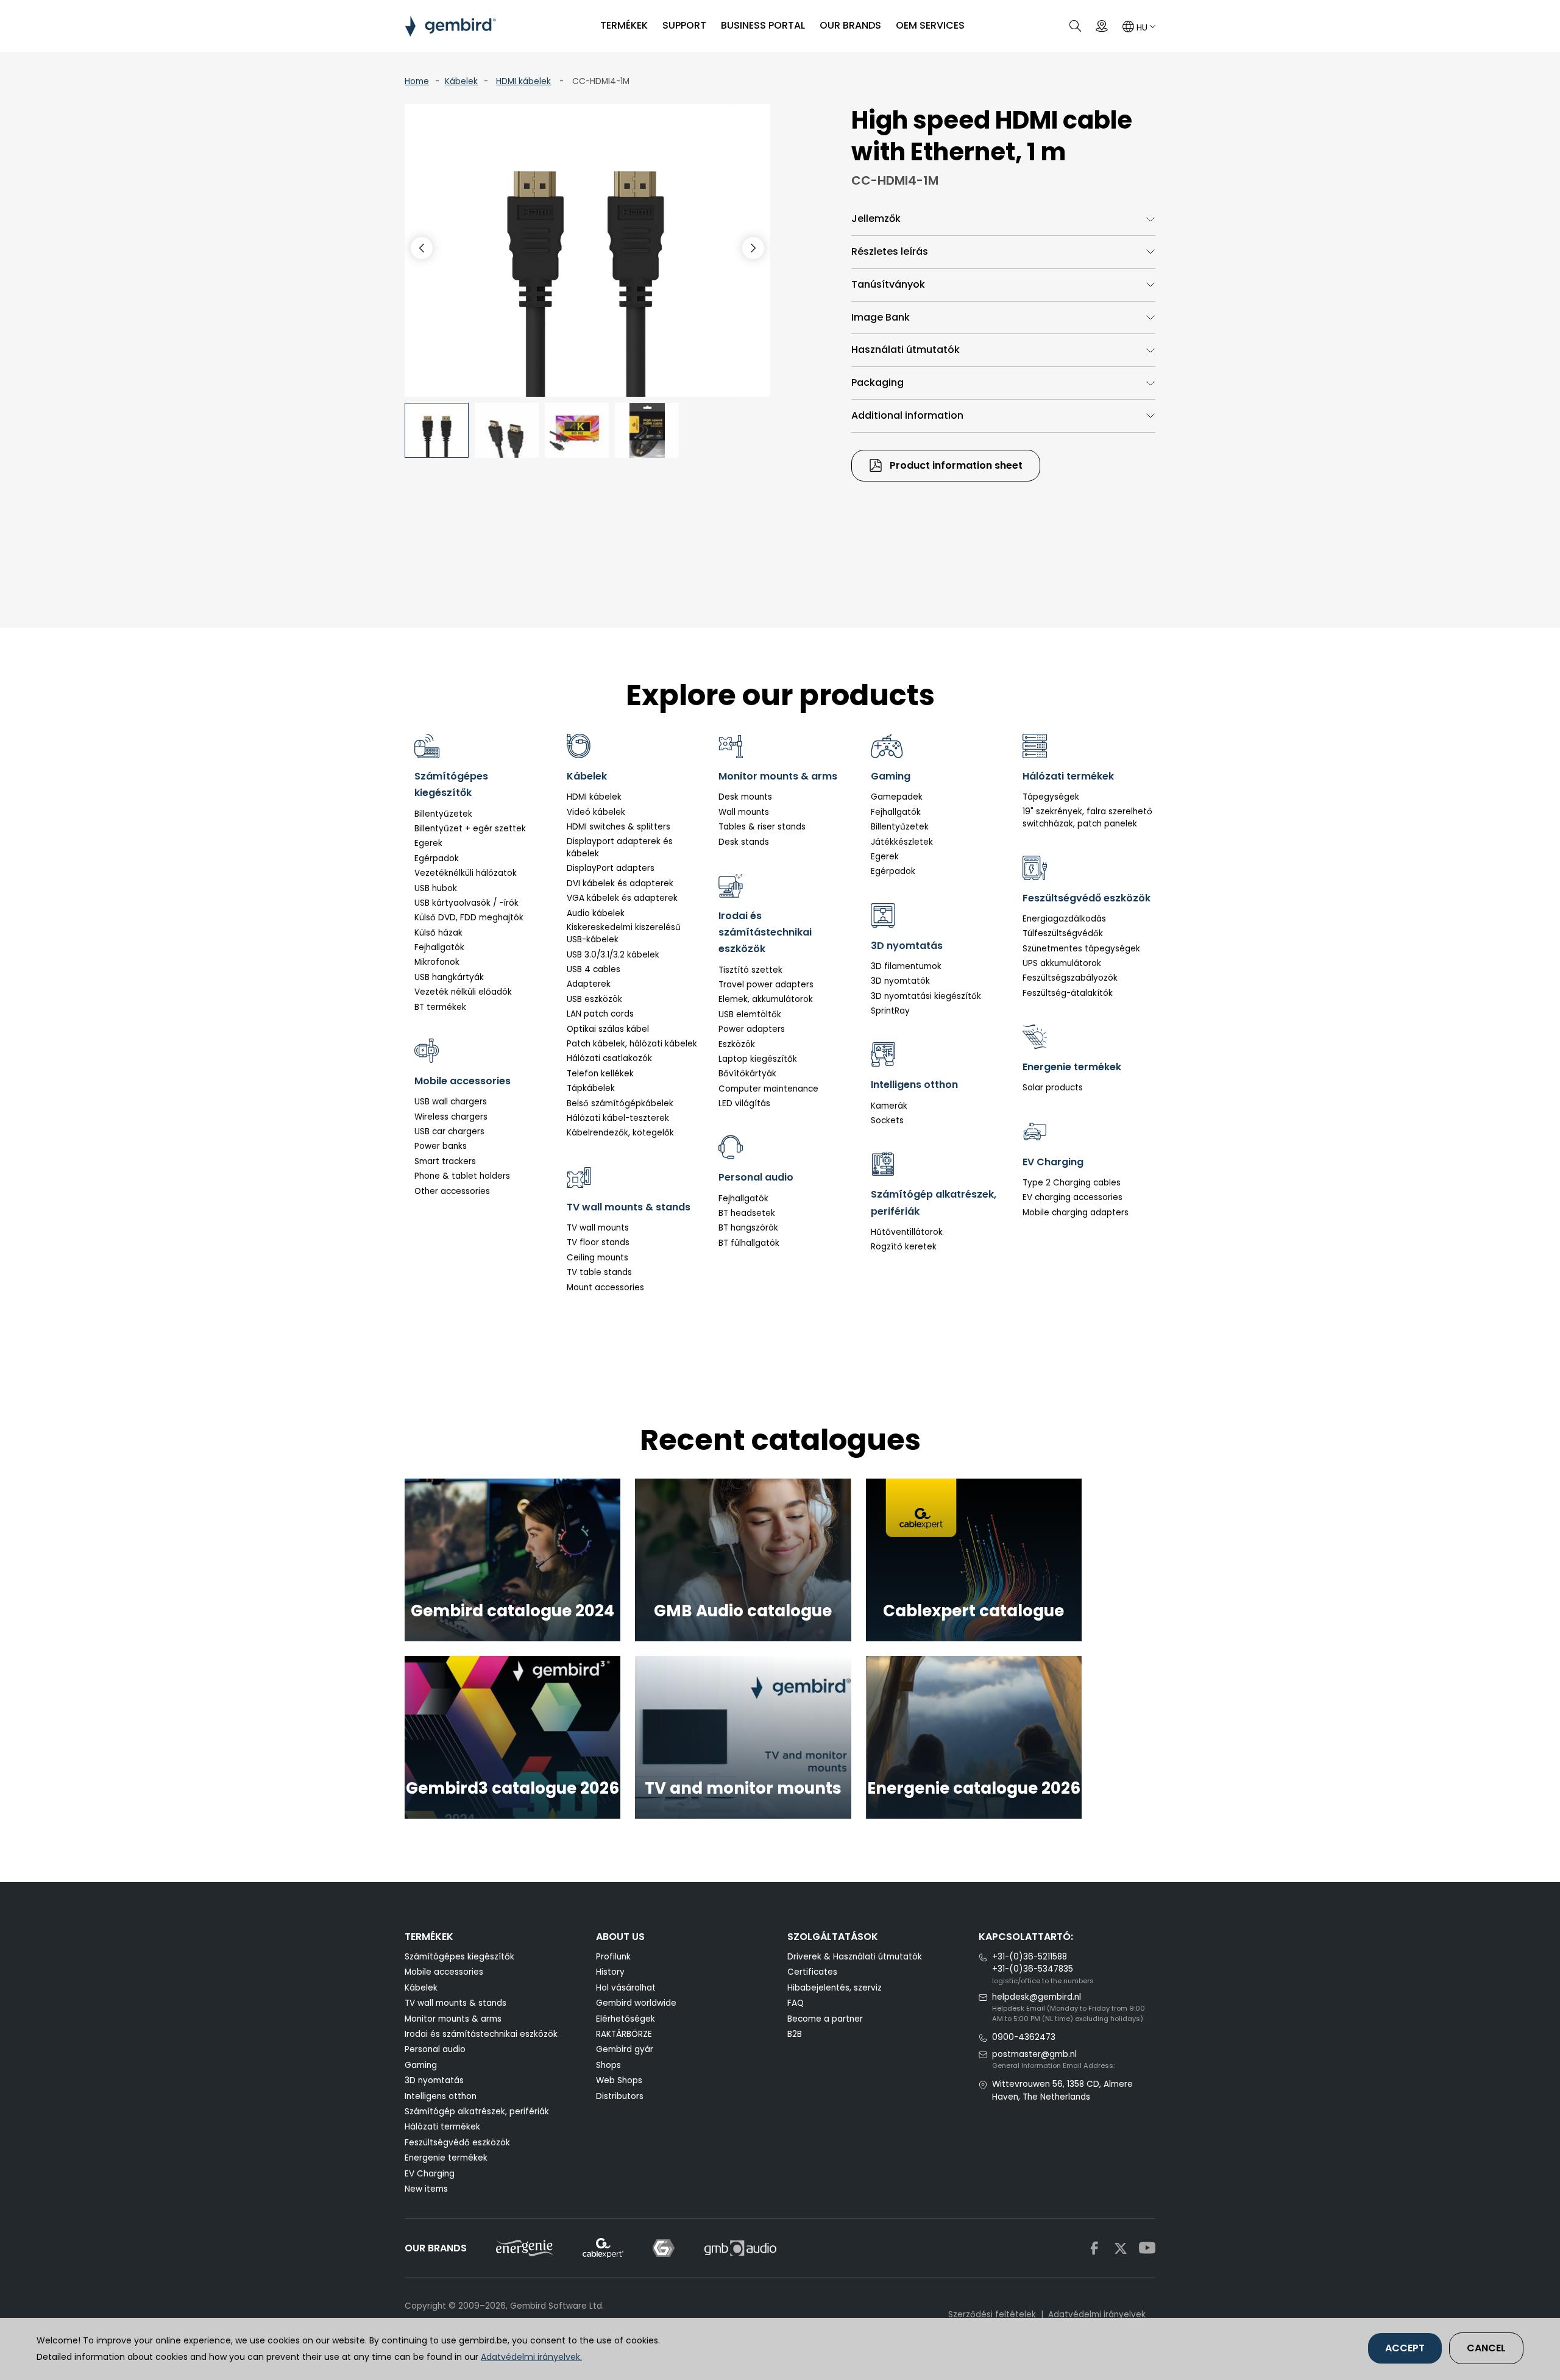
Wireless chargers (451, 1117)
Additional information (907, 415)
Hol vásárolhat (626, 1988)
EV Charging (430, 2174)
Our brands (850, 25)
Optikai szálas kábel (608, 1029)
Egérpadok (437, 858)
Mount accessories (605, 1288)
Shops (608, 2065)
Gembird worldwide (636, 2003)
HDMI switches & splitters (619, 827)
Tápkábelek (591, 1088)
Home (417, 81)
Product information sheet (955, 465)
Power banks (441, 1146)
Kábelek (461, 81)
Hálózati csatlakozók (609, 1058)
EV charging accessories (1072, 1197)
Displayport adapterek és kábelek (620, 847)
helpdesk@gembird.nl (1037, 1997)
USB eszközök (594, 999)
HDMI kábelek (523, 81)
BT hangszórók (748, 1228)
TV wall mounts (598, 1228)
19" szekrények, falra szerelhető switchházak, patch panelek (1087, 818)
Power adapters (752, 1029)
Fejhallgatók (439, 947)
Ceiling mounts (597, 1258)
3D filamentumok (906, 966)
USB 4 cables (594, 969)
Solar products (1053, 1088)
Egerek (428, 843)
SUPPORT (684, 25)
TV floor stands (598, 1242)
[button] (753, 248)
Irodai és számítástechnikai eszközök (481, 2034)
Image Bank (881, 317)
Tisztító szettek (750, 970)
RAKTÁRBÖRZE (624, 2034)
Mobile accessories (444, 1972)
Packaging (877, 382)
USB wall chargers (451, 1102)
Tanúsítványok (888, 284)
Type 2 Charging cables (1072, 1183)
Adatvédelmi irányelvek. (531, 2357)
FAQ (796, 2003)
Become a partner (825, 2019)
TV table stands (599, 1272)
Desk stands (744, 842)
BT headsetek (747, 1213)
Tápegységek (1051, 797)
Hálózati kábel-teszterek (618, 1118)
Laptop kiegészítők (758, 1059)
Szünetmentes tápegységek (1081, 949)
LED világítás (744, 1103)
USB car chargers (449, 1131)
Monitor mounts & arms (453, 2019)
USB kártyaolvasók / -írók (466, 903)
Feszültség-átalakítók (1068, 993)
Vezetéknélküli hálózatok (466, 873)
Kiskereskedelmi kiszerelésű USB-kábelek (624, 933)
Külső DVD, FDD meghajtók (469, 918)
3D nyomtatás (434, 2080)
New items (426, 2189)
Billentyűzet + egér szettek (470, 829)
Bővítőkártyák (747, 1074)
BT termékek (440, 1007)
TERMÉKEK (624, 25)
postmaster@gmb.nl (1034, 2054)
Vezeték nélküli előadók (463, 992)
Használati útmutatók (906, 350)
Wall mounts (744, 812)
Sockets (887, 1121)
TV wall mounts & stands (456, 2003)
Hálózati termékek (442, 2127)
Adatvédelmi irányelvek (1097, 2314)
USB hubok (436, 888)
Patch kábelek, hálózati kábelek (632, 1044)
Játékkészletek (902, 842)
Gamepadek (897, 797)
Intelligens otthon (441, 2096)
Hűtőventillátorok (907, 1232)
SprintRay (890, 1011)
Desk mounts (745, 797)
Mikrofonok (437, 962)
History (610, 1972)
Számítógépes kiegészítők (459, 1957)
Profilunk (613, 1957)
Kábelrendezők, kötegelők (620, 1133)
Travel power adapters (766, 985)
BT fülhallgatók (749, 1243)
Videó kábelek (596, 812)
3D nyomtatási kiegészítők (926, 996)
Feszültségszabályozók (1070, 978)
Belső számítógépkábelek (620, 1103)
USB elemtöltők (750, 1014)
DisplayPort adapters (611, 868)
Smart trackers (445, 1161)
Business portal (763, 25)
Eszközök (737, 1044)
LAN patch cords (600, 1014)
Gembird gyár (625, 2049)
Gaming (421, 2065)
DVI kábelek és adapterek (620, 883)
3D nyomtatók (900, 981)
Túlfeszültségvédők (1063, 933)
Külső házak (438, 933)
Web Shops (619, 2080)
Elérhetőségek (626, 2019)
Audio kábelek (596, 913)
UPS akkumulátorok (1062, 963)
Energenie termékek (446, 2158)
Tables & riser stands (762, 827)
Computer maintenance (768, 1089)
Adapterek (589, 984)
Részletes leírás (890, 251)
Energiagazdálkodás (1064, 919)
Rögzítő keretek (904, 1247)
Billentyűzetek (443, 814)
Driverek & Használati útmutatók (855, 1957)
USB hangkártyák (449, 977)
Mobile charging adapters (1076, 1213)
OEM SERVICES (930, 25)
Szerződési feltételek (992, 2314)
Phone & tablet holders (462, 1176)
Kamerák (889, 1106)
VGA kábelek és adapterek (622, 898)
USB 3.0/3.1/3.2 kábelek (613, 955)
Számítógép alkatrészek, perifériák (477, 2112)
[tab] (1003, 219)
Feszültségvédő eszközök (457, 2143)
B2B (795, 2034)
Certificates (812, 1972)
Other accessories (452, 1191)
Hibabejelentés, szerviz (835, 1988)
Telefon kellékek (600, 1074)
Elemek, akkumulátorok (766, 999)
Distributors (620, 2096)
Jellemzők (876, 218)
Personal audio (435, 2049)
